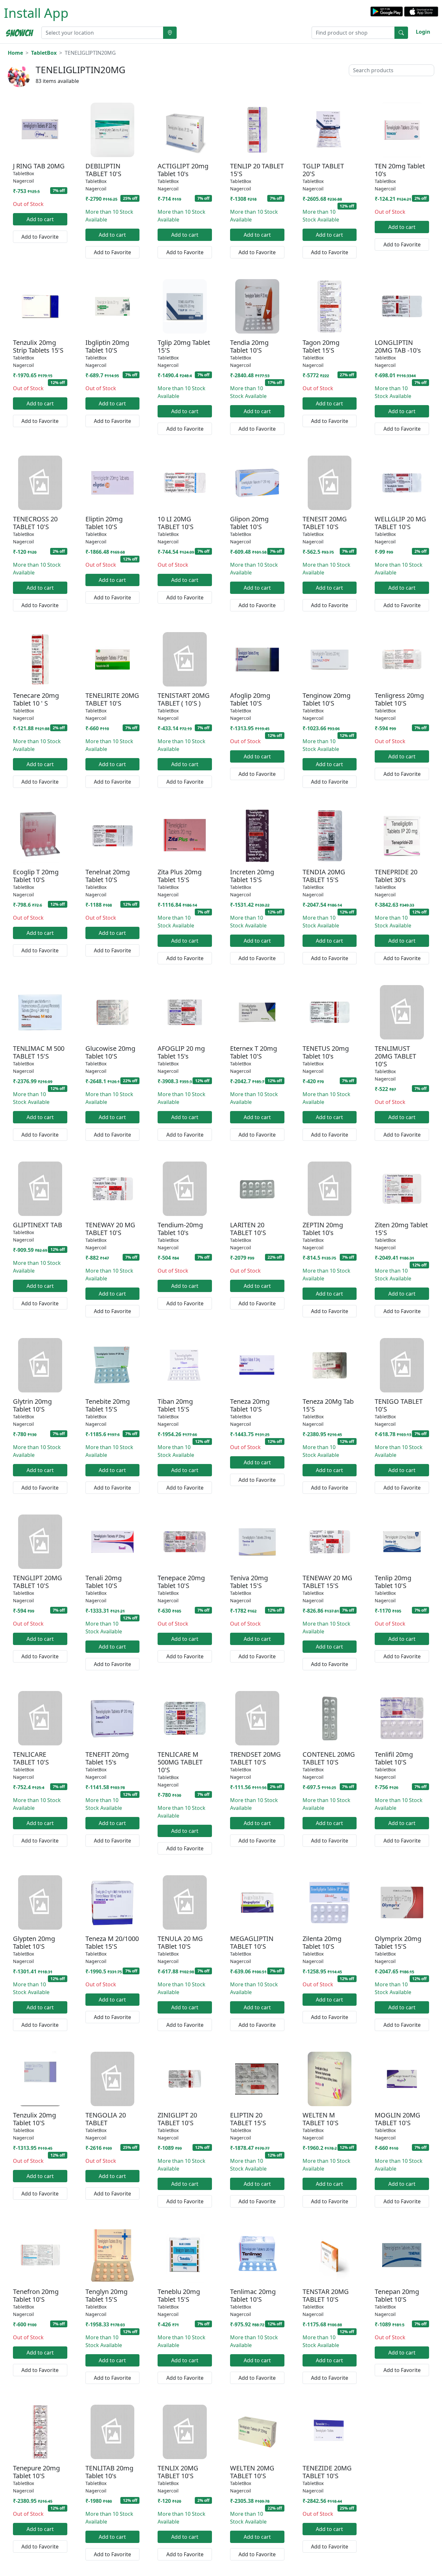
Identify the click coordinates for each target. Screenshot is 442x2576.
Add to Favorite (40, 237)
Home (15, 53)
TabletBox (44, 53)
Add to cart (40, 219)
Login (423, 32)
